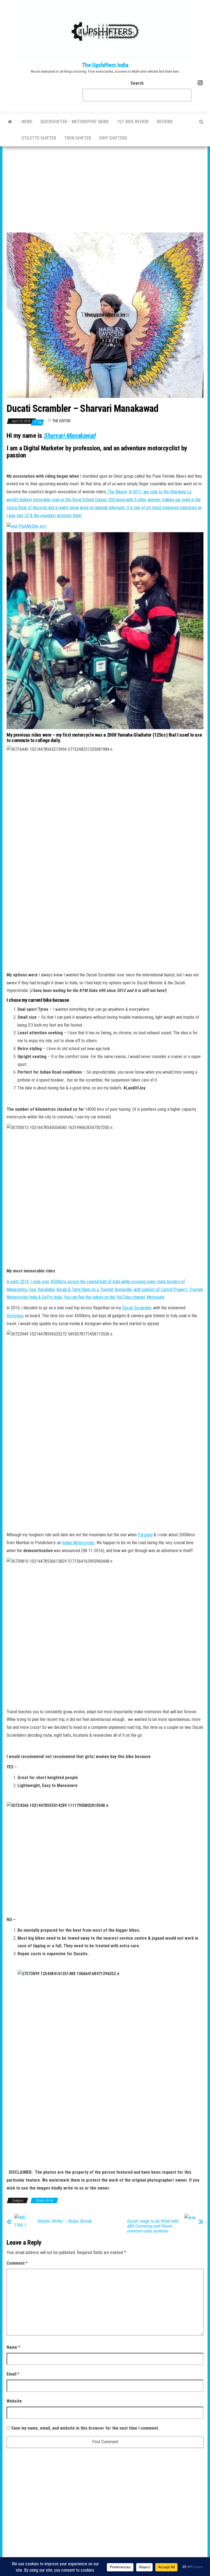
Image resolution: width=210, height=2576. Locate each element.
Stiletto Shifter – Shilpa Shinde (64, 2221)
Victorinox (15, 1316)
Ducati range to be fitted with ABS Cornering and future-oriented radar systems (153, 2226)
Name (13, 2347)
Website (14, 2401)
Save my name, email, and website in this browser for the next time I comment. (85, 2428)
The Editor (62, 421)
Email (13, 2374)
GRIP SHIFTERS (113, 138)
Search (137, 83)
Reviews (165, 122)
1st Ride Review (133, 122)
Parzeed (145, 1535)
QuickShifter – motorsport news (75, 122)
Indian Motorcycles (78, 1543)
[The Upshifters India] (10, 122)
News (27, 122)
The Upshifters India (105, 65)
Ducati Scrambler (137, 1308)
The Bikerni (117, 492)
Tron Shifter (78, 138)
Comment (17, 2263)
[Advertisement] (105, 187)
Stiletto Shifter (39, 138)
